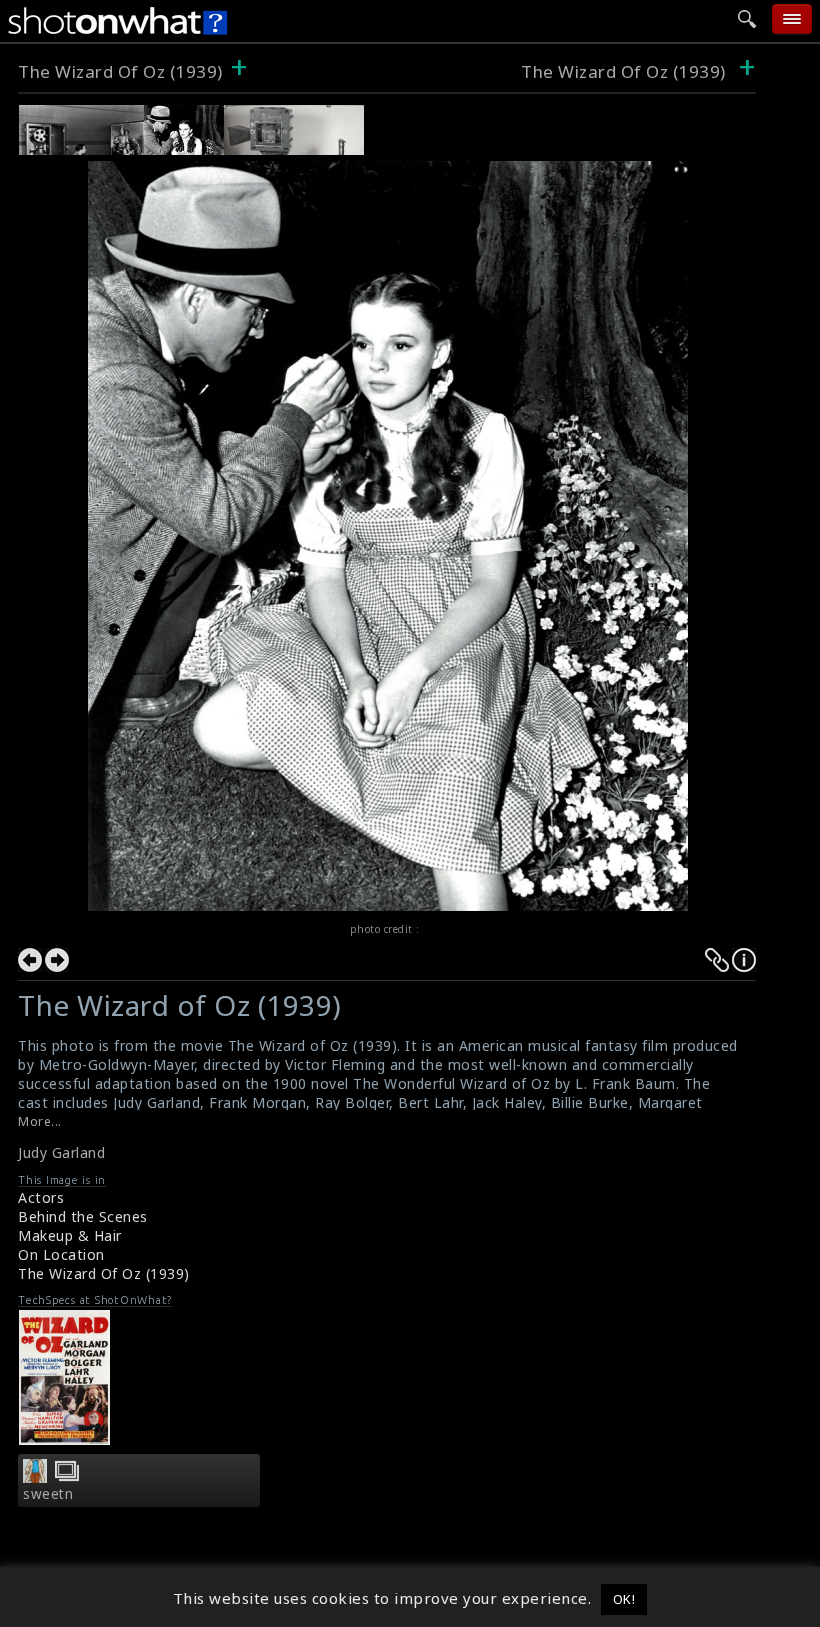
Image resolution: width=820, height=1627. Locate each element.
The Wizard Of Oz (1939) (120, 71)
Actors (41, 1197)
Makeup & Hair (70, 1235)
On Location (61, 1254)
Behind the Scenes (83, 1216)
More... (40, 1121)
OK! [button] (624, 1599)
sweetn (48, 1494)
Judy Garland (61, 1152)
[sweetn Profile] (35, 1477)
